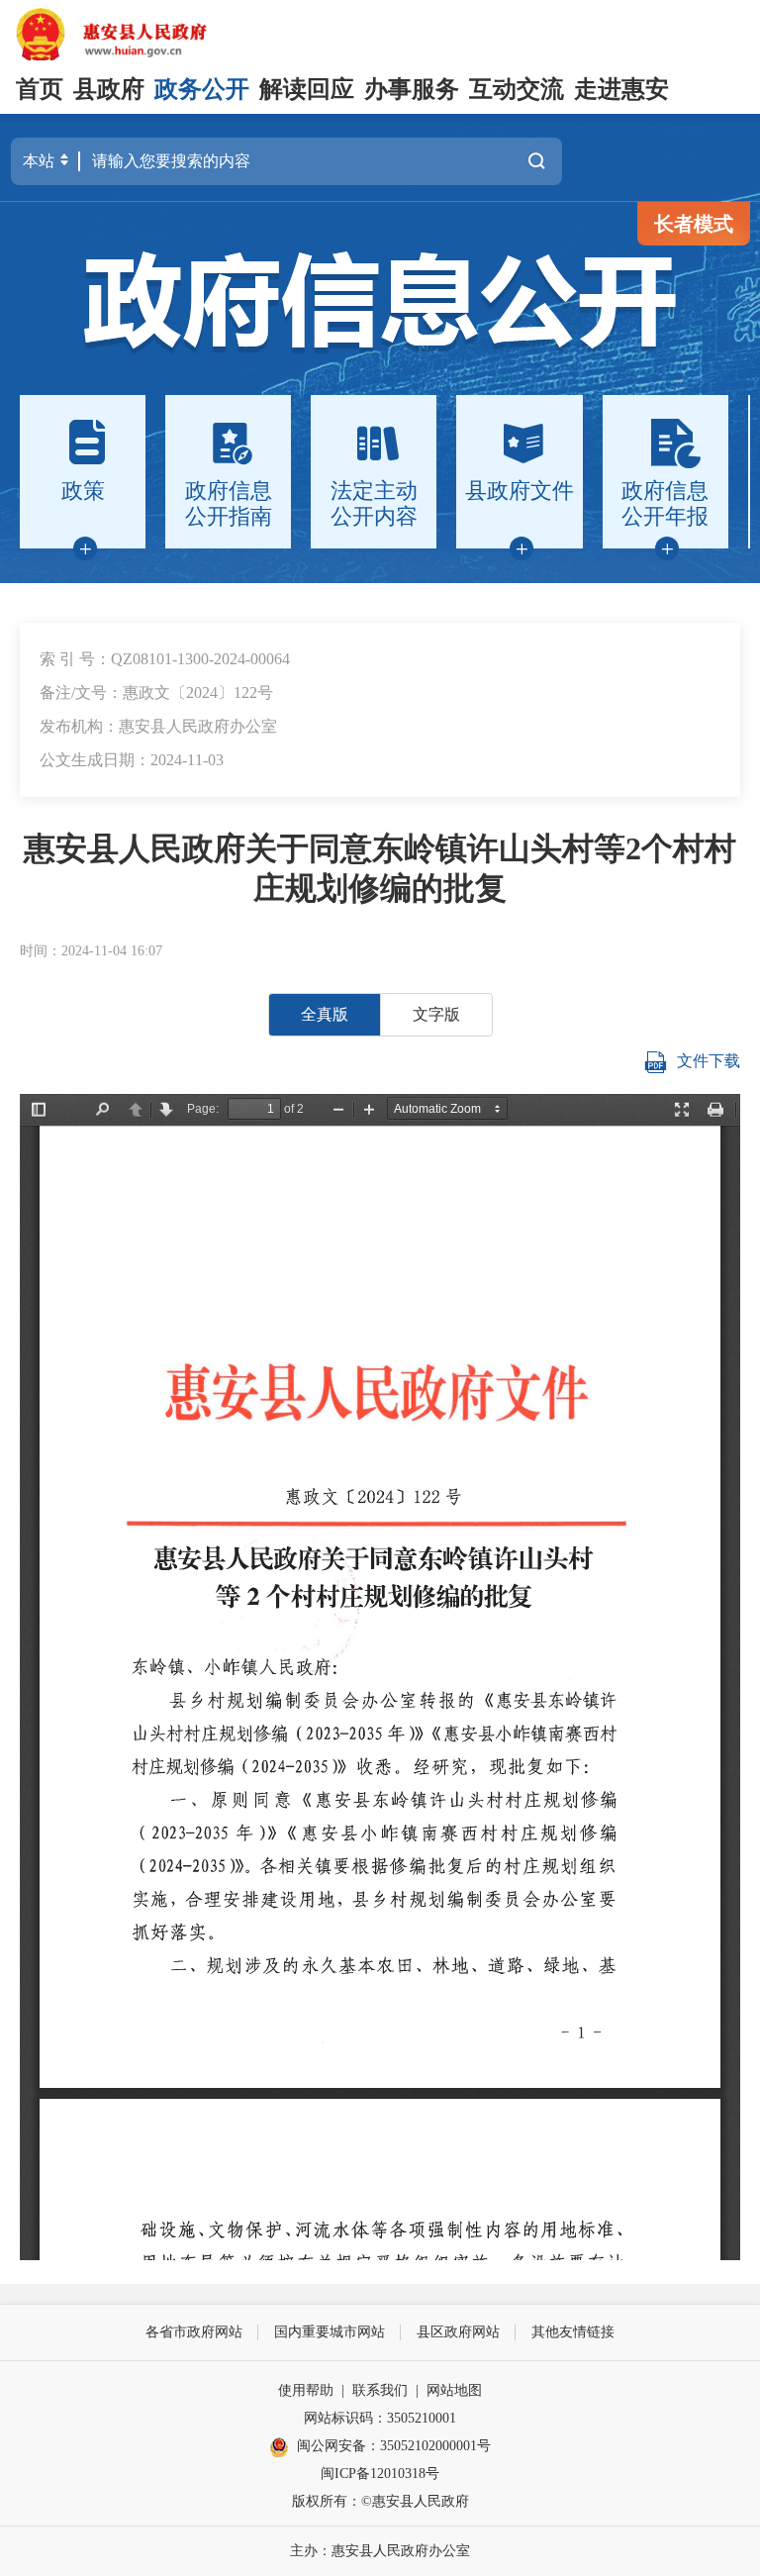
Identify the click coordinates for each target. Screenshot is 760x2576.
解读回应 (307, 89)
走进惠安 (621, 89)
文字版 (436, 1014)
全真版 (325, 1014)
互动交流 (517, 89)
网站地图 (454, 2390)
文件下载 (709, 1060)
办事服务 (412, 89)
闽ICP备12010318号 (380, 2474)
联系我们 (380, 2390)
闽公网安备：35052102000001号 (394, 2446)
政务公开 (202, 89)
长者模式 (694, 224)
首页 (40, 89)
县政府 (109, 89)
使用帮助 (306, 2390)
